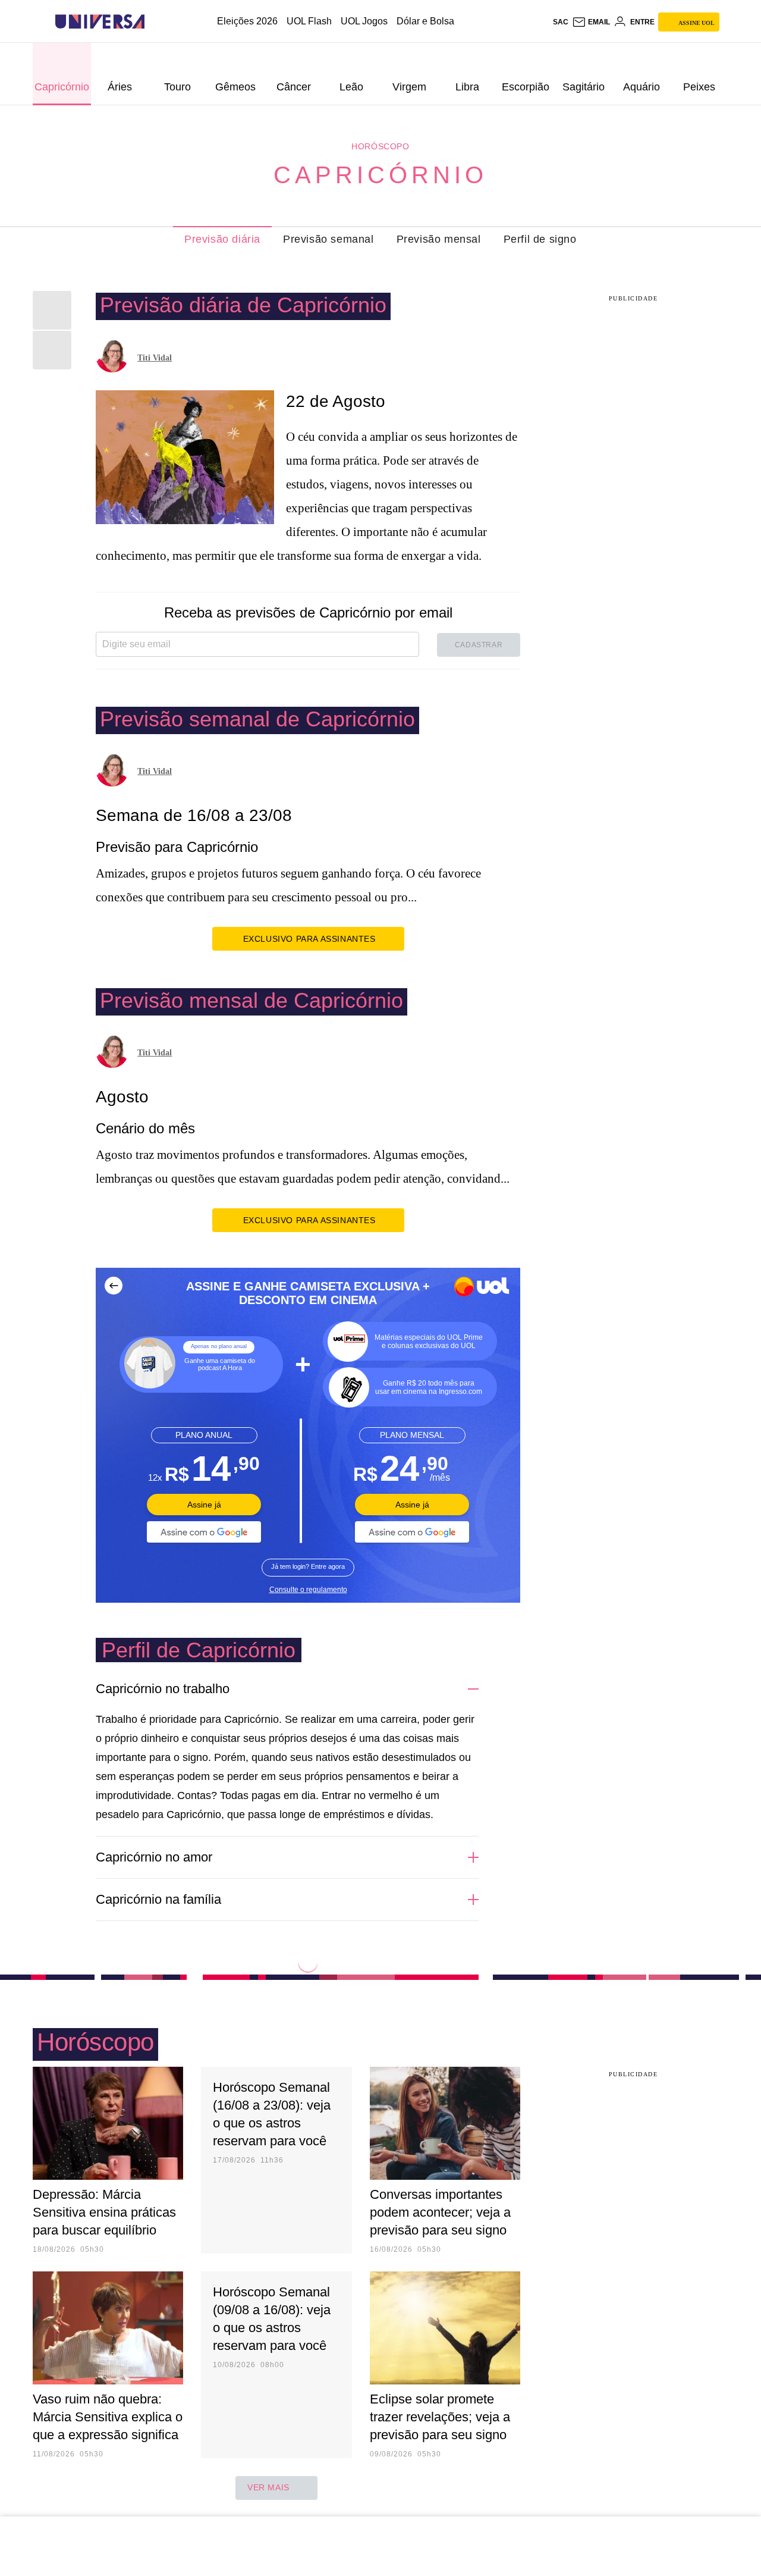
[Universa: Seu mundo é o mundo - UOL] (100, 22)
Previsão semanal (328, 239)
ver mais (268, 2487)
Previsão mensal (439, 239)
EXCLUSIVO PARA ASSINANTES (309, 939)
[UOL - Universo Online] (155, 22)
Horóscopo (380, 146)
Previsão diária (222, 239)
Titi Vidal (155, 358)
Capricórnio (380, 175)
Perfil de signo (540, 239)
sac (561, 22)
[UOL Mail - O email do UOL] (591, 22)
